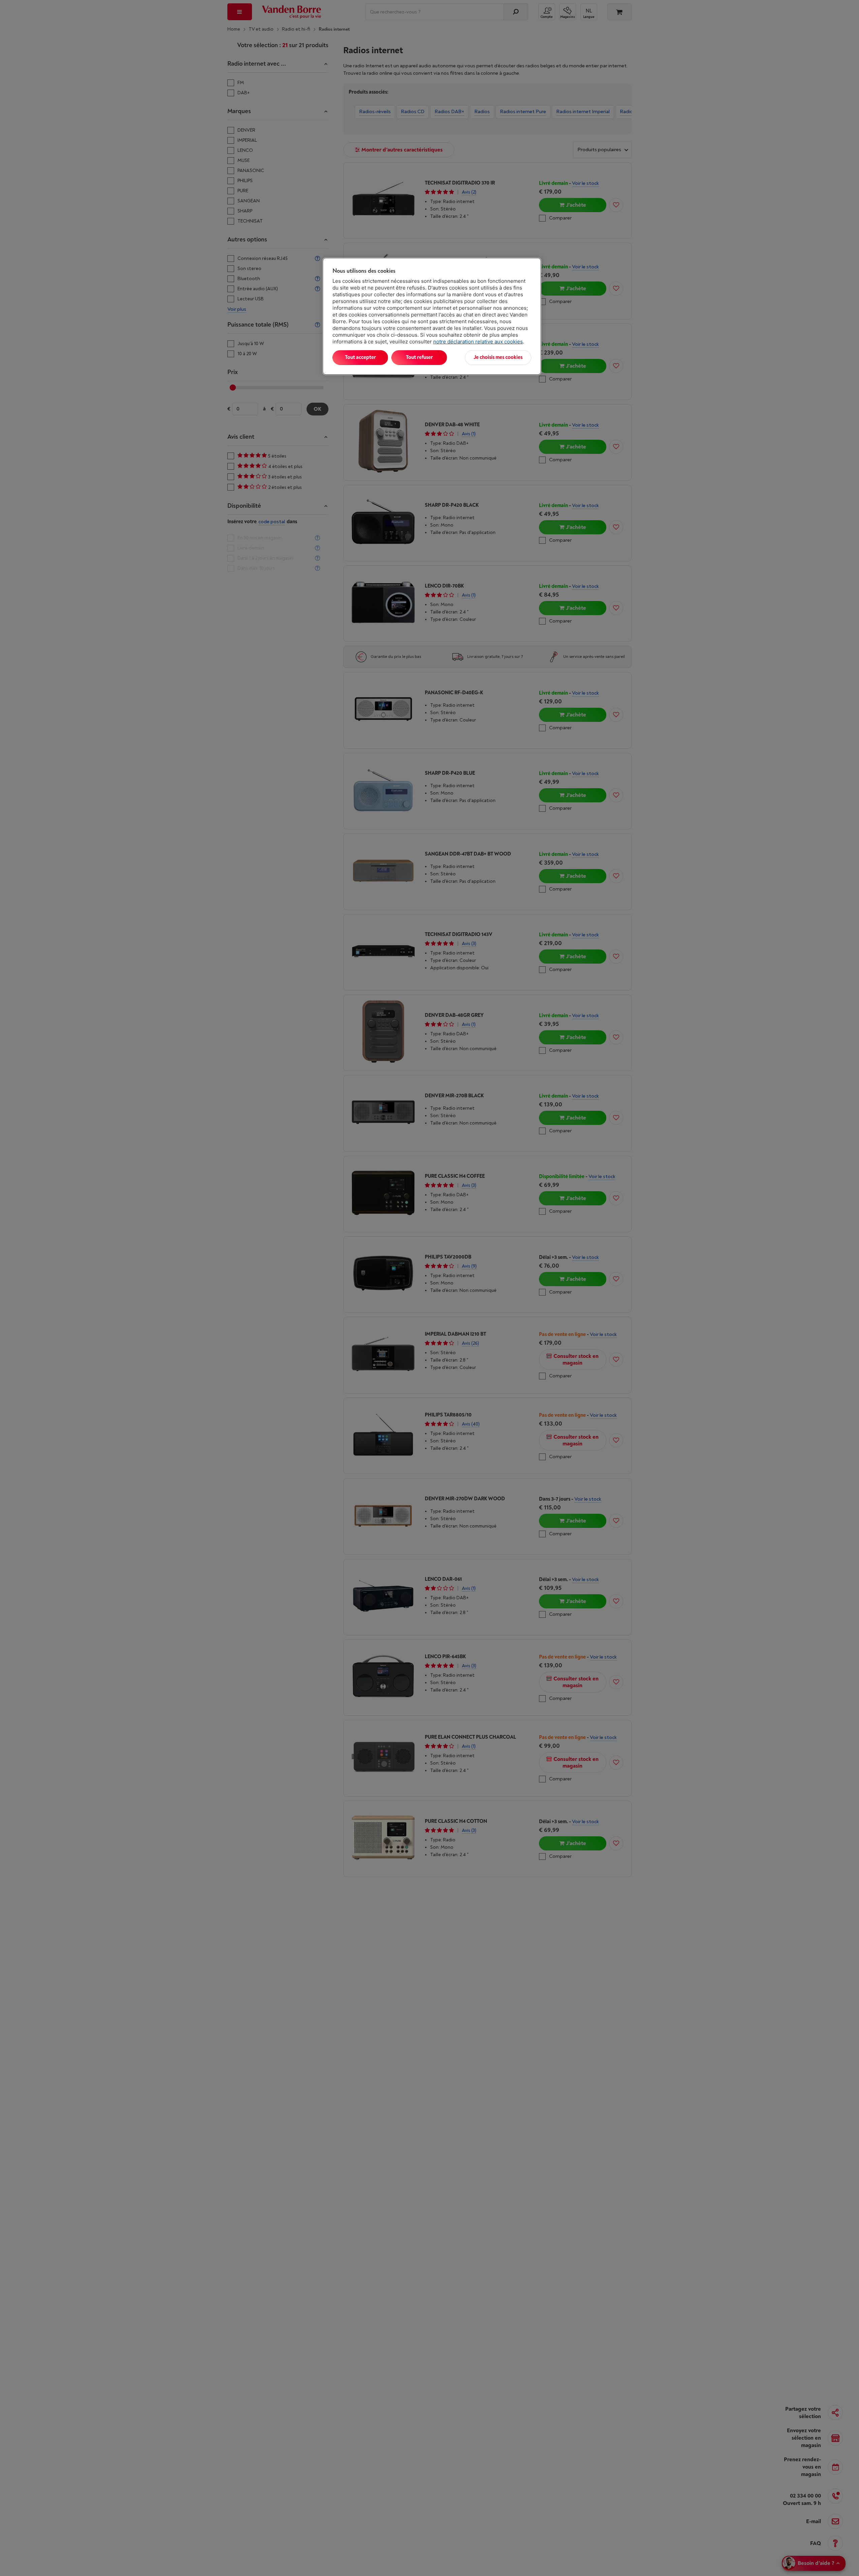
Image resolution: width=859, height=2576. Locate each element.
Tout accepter (360, 357)
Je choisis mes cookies (498, 357)
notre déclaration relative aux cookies (478, 342)
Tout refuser (419, 357)
